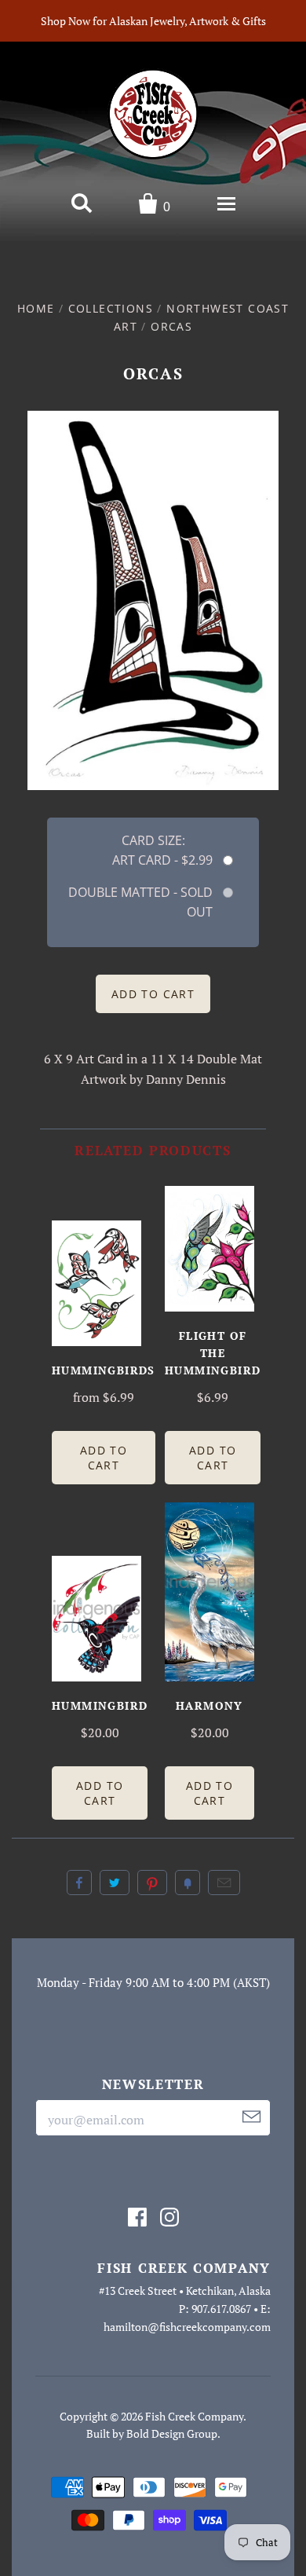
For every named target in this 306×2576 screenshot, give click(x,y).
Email (224, 1883)
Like (79, 1883)
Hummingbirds (104, 1370)
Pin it (152, 1883)
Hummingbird (100, 1705)
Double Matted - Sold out (140, 902)
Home (36, 308)
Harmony (209, 1705)
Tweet (115, 1883)
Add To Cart (104, 1458)
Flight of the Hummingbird (213, 1353)
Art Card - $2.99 (162, 860)
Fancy (188, 1883)
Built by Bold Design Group (152, 2433)
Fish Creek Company (194, 2416)
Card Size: (153, 840)
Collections (111, 308)
